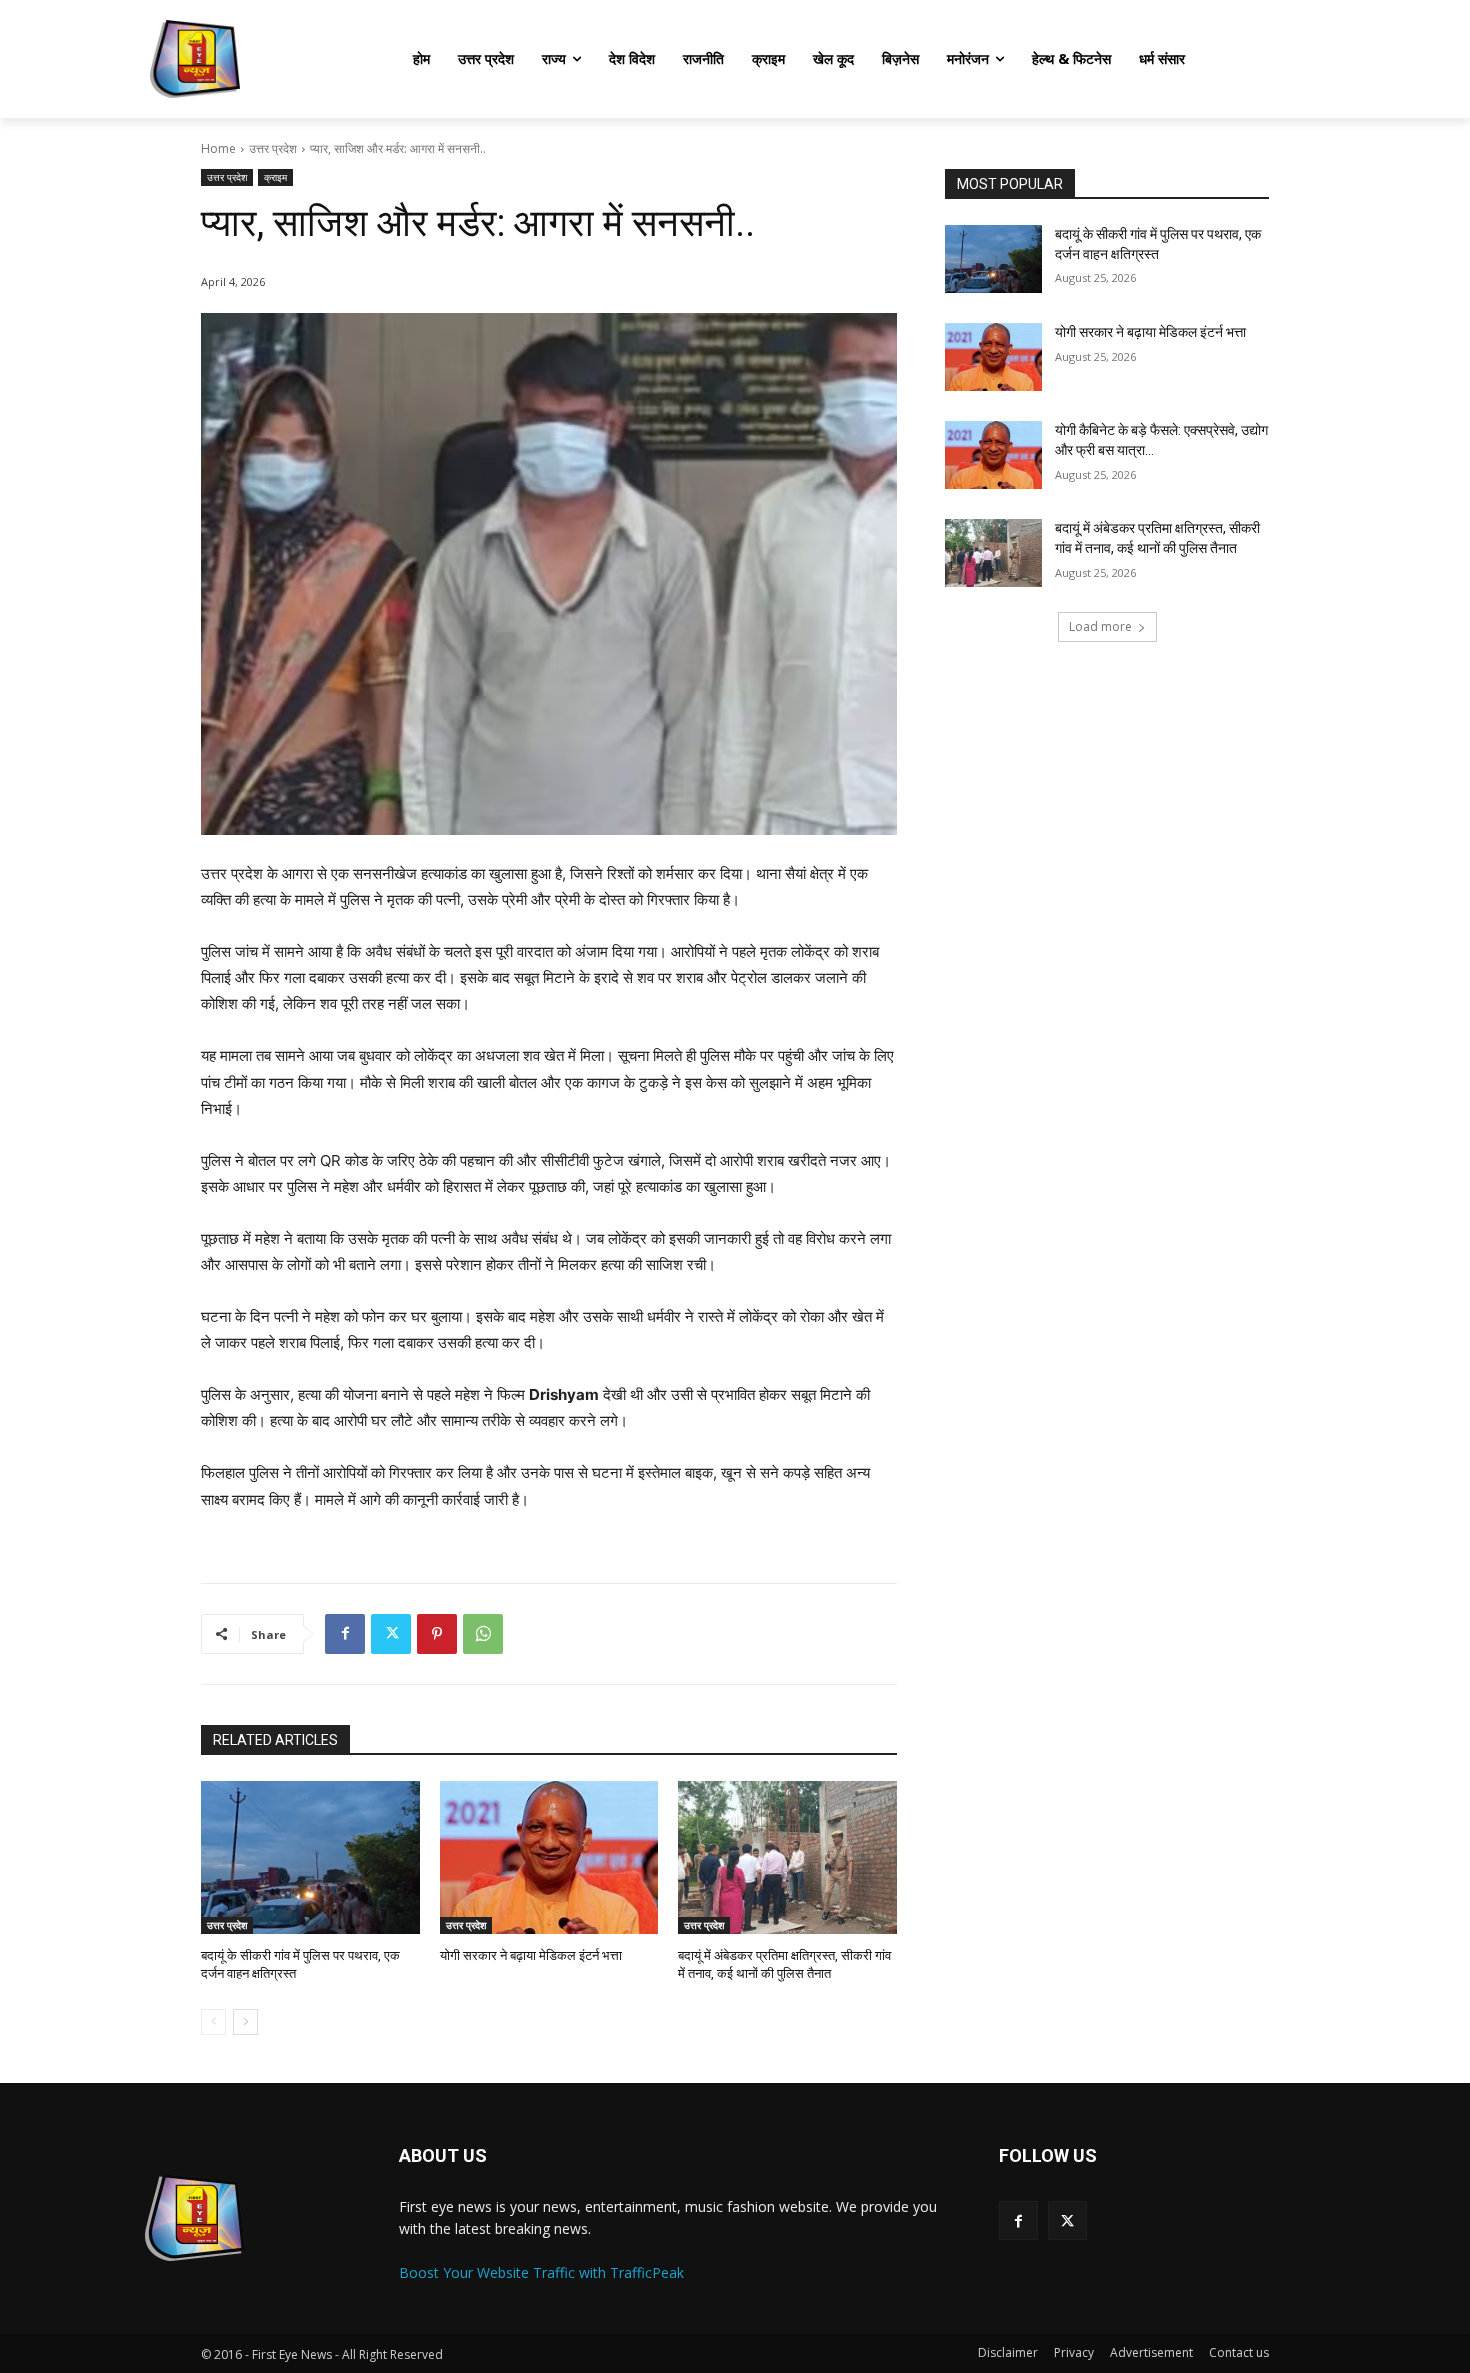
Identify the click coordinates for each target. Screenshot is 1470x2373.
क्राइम (275, 177)
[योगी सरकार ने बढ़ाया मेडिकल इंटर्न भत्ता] (549, 1857)
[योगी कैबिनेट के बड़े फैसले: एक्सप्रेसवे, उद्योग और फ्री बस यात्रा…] (993, 455)
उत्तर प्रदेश (273, 148)
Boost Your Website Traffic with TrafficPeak (541, 2272)
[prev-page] (213, 2022)
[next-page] (245, 2022)
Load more (1100, 626)
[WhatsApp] (483, 1634)
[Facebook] (345, 1634)
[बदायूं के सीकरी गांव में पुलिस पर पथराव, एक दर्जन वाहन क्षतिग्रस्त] (310, 1857)
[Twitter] (391, 1634)
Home (218, 148)
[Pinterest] (437, 1634)
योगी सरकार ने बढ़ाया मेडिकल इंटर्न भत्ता (531, 1955)
